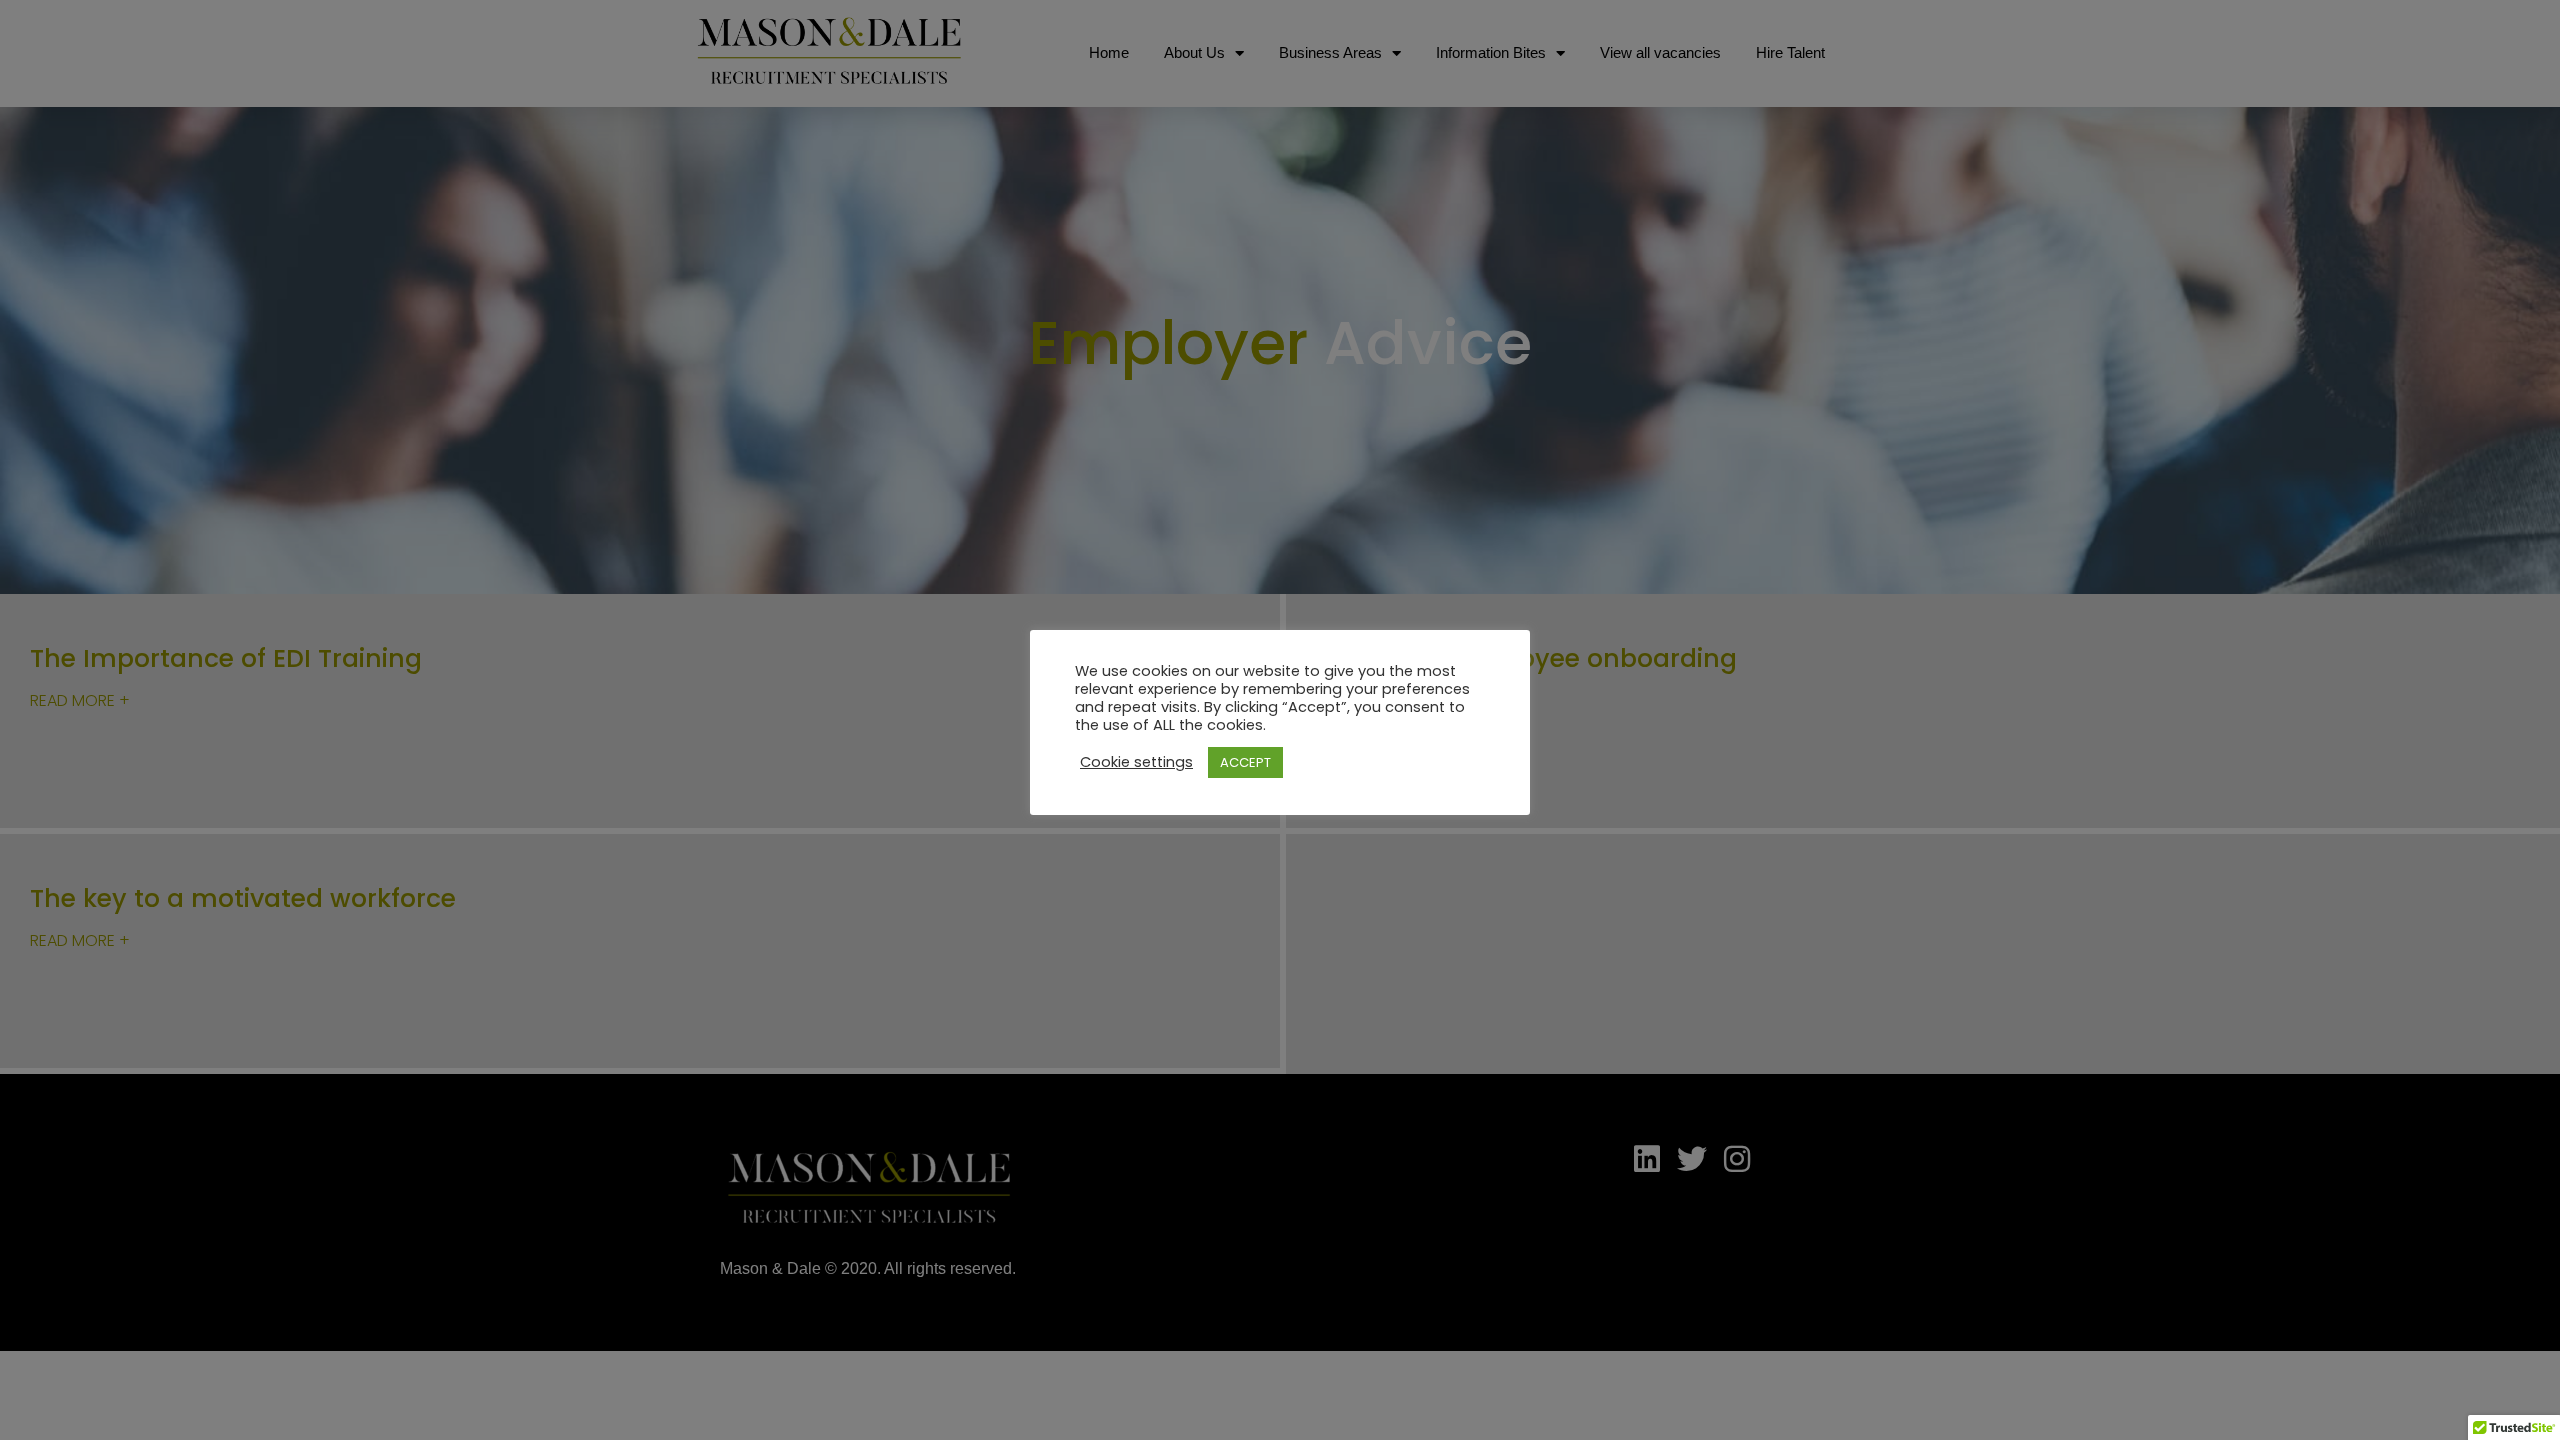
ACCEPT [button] (1245, 762)
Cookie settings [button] (1136, 762)
